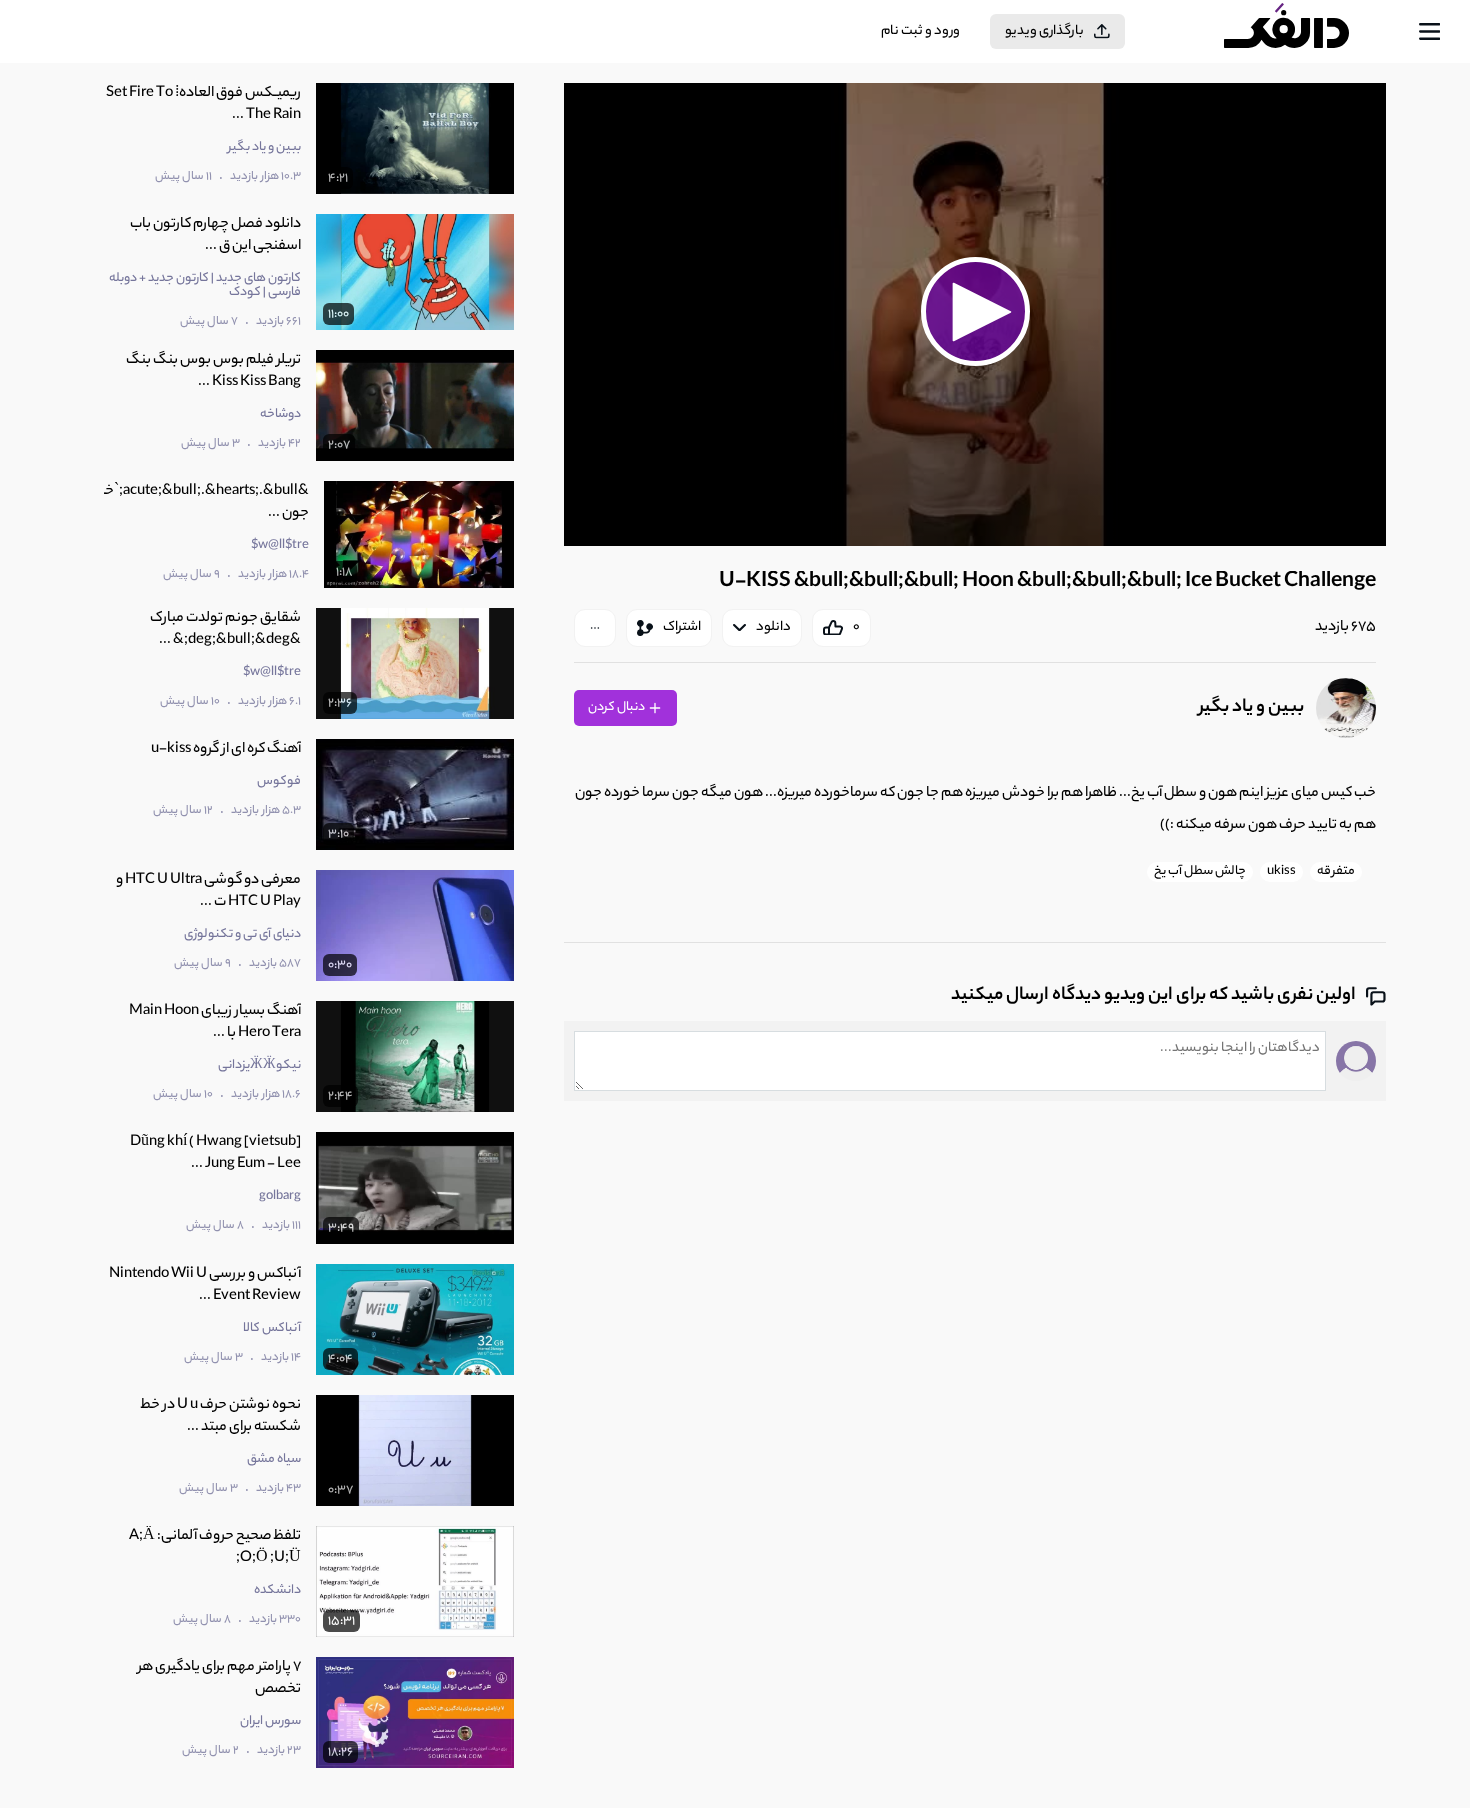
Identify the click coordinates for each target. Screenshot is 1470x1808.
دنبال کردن (617, 707)
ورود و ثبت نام (920, 31)
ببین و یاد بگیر (1251, 708)
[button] (975, 312)
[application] (975, 314)
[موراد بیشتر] (595, 628)
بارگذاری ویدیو (1044, 31)
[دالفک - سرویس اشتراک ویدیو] (1304, 32)
